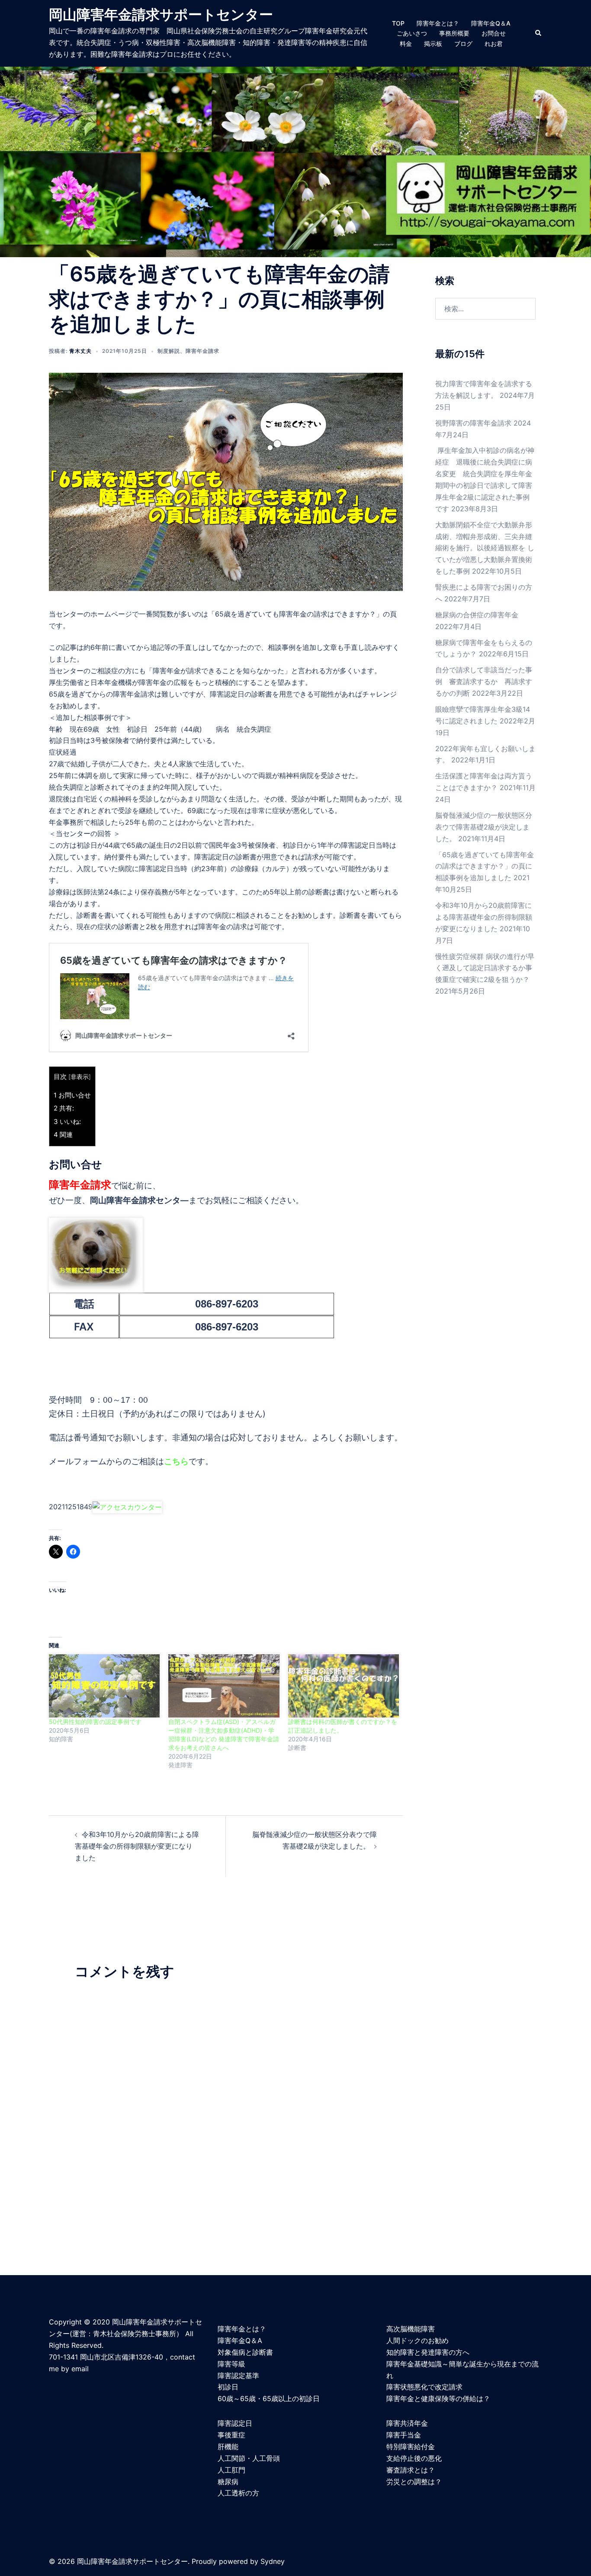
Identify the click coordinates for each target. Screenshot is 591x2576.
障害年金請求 (202, 351)
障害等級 (231, 2364)
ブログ (463, 44)
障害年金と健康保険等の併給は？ (438, 2398)
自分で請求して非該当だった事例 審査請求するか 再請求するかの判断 (484, 681)
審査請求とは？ (411, 2470)
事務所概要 (454, 33)
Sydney (273, 2561)
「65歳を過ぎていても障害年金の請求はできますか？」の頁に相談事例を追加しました (485, 866)
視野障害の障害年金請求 (473, 423)
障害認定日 (235, 2423)
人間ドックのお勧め (418, 2340)
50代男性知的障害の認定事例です (95, 1722)
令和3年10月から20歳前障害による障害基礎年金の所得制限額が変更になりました (137, 1846)
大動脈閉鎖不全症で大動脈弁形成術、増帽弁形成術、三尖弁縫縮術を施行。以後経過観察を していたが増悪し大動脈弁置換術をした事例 (485, 548)
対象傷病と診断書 (245, 2352)
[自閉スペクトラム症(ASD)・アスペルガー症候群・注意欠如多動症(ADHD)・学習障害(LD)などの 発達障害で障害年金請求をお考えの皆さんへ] (224, 1686)
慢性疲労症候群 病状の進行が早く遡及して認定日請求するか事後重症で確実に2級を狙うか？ (485, 968)
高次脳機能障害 (411, 2329)
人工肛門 (231, 2470)
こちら (176, 1461)
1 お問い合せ (72, 1095)
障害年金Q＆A (491, 23)
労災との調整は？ (414, 2482)
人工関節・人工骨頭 (249, 2458)
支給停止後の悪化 (414, 2458)
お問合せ (494, 33)
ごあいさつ (412, 33)
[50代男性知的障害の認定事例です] (104, 1686)
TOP (398, 23)
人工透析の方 (238, 2493)
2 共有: (64, 1108)
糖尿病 (228, 2482)
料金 (406, 44)
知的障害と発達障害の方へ (428, 2352)
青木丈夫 (80, 351)
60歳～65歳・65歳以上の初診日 (269, 2398)
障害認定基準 (238, 2376)
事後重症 (231, 2435)
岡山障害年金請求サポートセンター (161, 15)
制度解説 (169, 351)
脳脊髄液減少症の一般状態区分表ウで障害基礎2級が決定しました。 (484, 827)
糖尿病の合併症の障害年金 (477, 615)
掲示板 (433, 44)
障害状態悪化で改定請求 (424, 2387)
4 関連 (63, 1135)
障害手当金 (404, 2435)
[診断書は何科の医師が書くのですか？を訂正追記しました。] (344, 1686)
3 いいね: (67, 1122)
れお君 (494, 44)
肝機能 (228, 2447)
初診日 (228, 2387)
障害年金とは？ (438, 23)
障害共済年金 (407, 2423)
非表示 (80, 1077)
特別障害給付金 (411, 2447)
